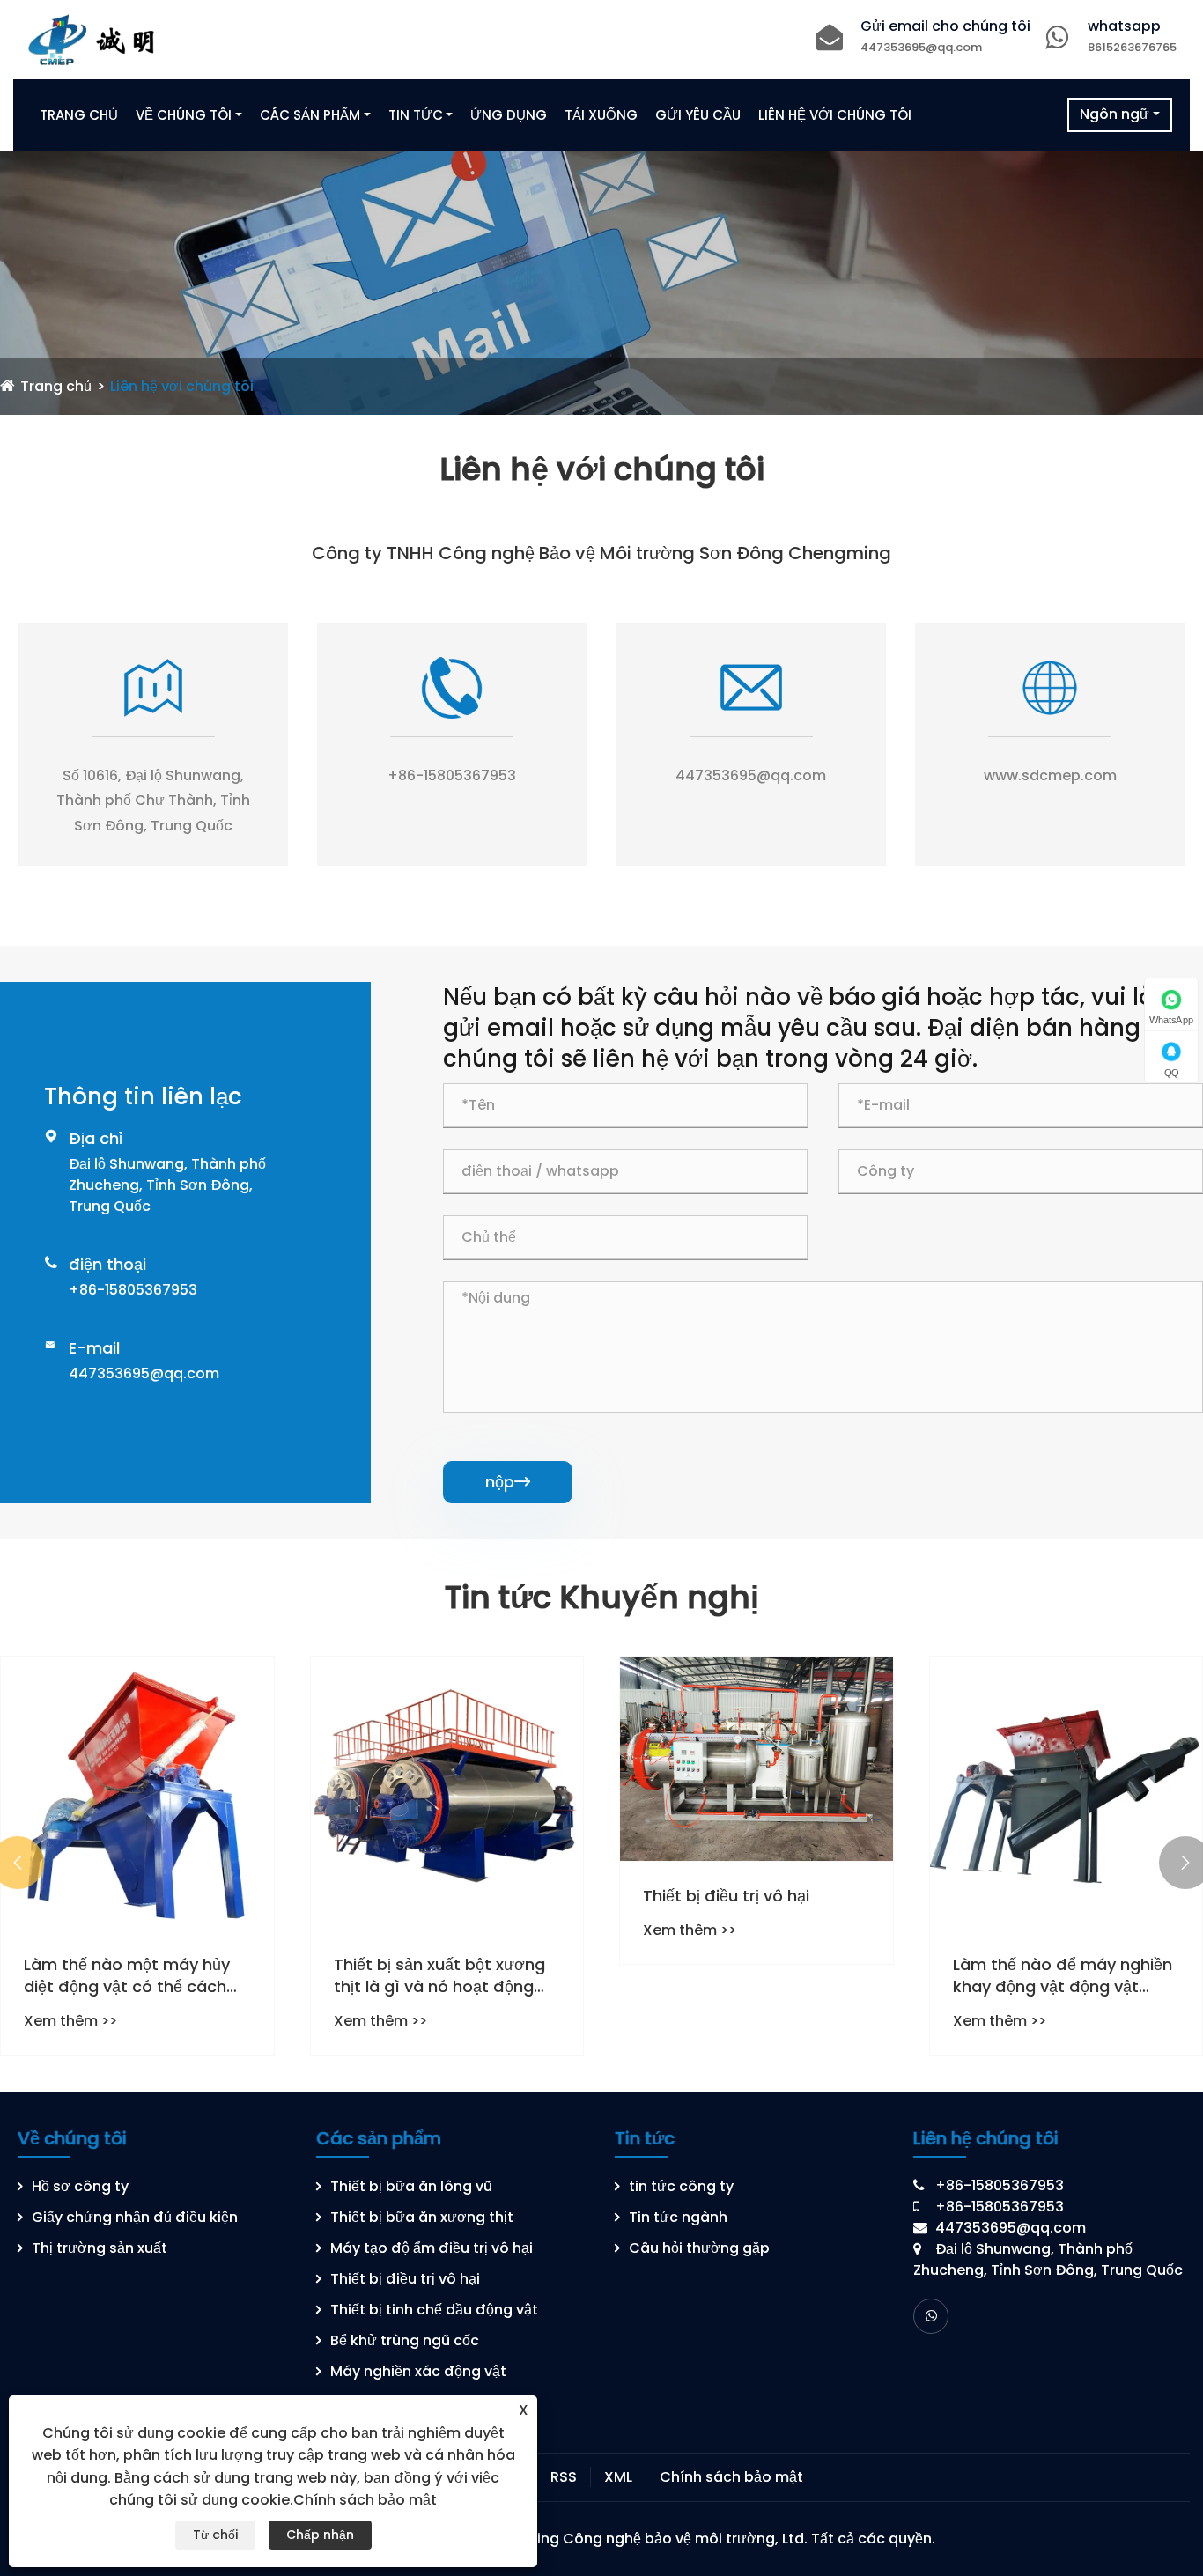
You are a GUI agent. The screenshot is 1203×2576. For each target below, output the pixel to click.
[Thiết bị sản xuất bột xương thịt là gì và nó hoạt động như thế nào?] (447, 1793)
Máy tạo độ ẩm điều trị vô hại (432, 2248)
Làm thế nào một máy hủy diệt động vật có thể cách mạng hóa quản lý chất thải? (135, 1975)
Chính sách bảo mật (731, 2477)
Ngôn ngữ (1114, 114)
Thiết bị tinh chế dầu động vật (434, 2310)
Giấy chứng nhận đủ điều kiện (135, 2217)
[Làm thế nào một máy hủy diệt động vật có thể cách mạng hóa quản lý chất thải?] (137, 1793)
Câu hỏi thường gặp (699, 2248)
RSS (564, 2477)
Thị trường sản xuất (100, 2248)
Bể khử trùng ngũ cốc (405, 2340)
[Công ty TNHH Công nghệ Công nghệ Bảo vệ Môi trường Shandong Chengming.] (97, 38)
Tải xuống (601, 115)
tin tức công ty (681, 2186)
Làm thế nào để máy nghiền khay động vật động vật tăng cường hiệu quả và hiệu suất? (1064, 1975)
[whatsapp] (931, 2316)
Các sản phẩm (310, 115)
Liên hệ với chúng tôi (835, 115)
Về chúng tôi (184, 115)
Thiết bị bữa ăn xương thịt (422, 2217)
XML (618, 2477)
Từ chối (215, 2535)
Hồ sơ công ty (80, 2186)
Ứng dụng (509, 115)
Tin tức (416, 115)
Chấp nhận (320, 2535)
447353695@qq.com (921, 47)
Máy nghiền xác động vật (418, 2371)
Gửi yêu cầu (698, 115)
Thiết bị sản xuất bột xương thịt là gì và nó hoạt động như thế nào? (439, 1975)
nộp (508, 1482)
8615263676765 (1132, 47)
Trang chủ (79, 115)
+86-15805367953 (452, 775)
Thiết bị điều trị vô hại (726, 1896)
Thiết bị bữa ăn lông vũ (411, 2186)
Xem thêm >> (70, 2021)
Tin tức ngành (678, 2217)
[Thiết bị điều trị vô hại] (756, 1759)
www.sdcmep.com (1050, 775)
